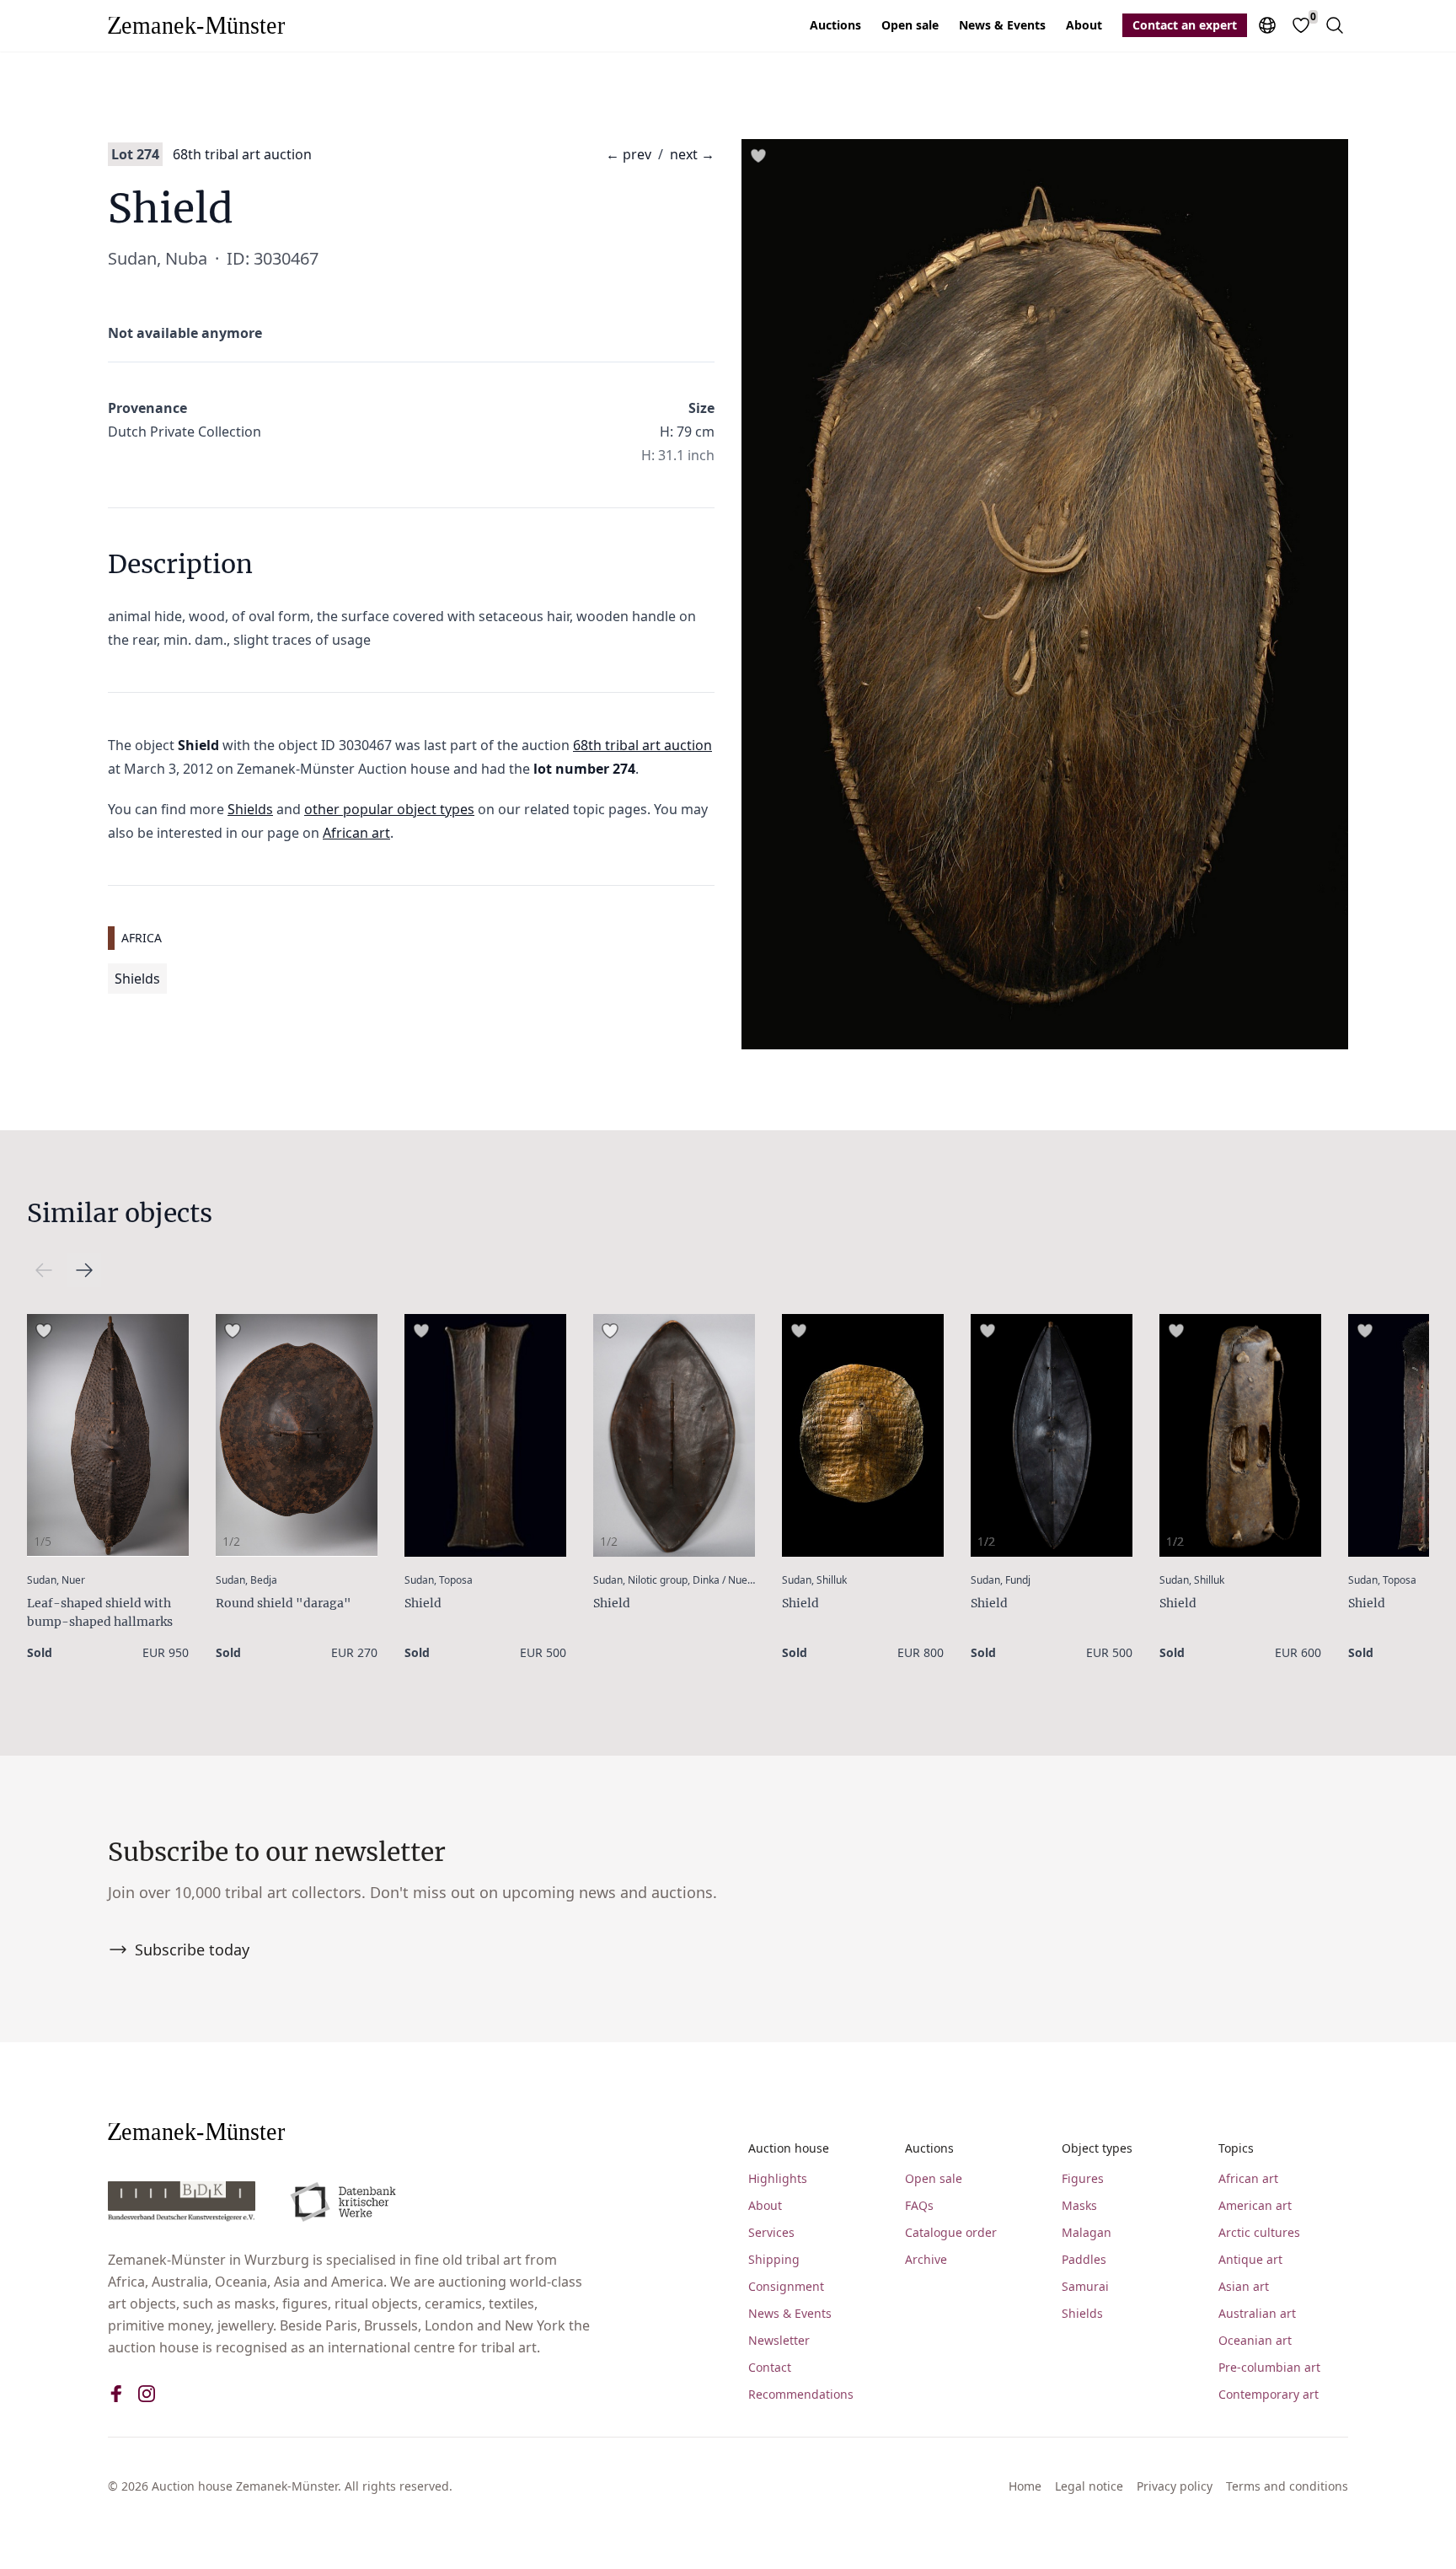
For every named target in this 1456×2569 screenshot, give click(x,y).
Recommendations (801, 2394)
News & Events (1002, 25)
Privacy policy (1175, 2486)
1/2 (231, 1541)
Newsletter (779, 2340)
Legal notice (1089, 2486)
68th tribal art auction (242, 154)
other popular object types (389, 809)
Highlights (778, 2178)
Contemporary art (1269, 2394)
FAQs (919, 2205)
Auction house (789, 2148)
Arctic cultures (1259, 2232)
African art (356, 833)
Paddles (1084, 2259)
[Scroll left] (84, 1270)
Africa (142, 938)
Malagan (1087, 2232)
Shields (250, 809)
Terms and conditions (1287, 2486)
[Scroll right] (44, 1270)
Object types (1097, 2148)
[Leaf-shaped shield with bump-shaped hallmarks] (108, 1435)
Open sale (910, 25)
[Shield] (485, 1435)
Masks (1079, 2205)
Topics (1236, 2148)
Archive (926, 2259)
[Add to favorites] (758, 156)
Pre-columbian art (1269, 2367)
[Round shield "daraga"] (297, 1435)
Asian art (1244, 2286)
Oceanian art (1255, 2340)
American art (1255, 2205)
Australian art (1257, 2313)
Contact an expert (1185, 25)
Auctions (835, 25)
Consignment (786, 2286)
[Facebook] (116, 2394)
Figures (1083, 2178)
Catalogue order (951, 2232)
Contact (770, 2367)
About (1084, 25)
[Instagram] (147, 2394)
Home (1025, 2486)
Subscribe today (192, 1950)
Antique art (1250, 2259)
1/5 (43, 1541)
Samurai (1085, 2286)
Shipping (774, 2259)
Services (771, 2232)
